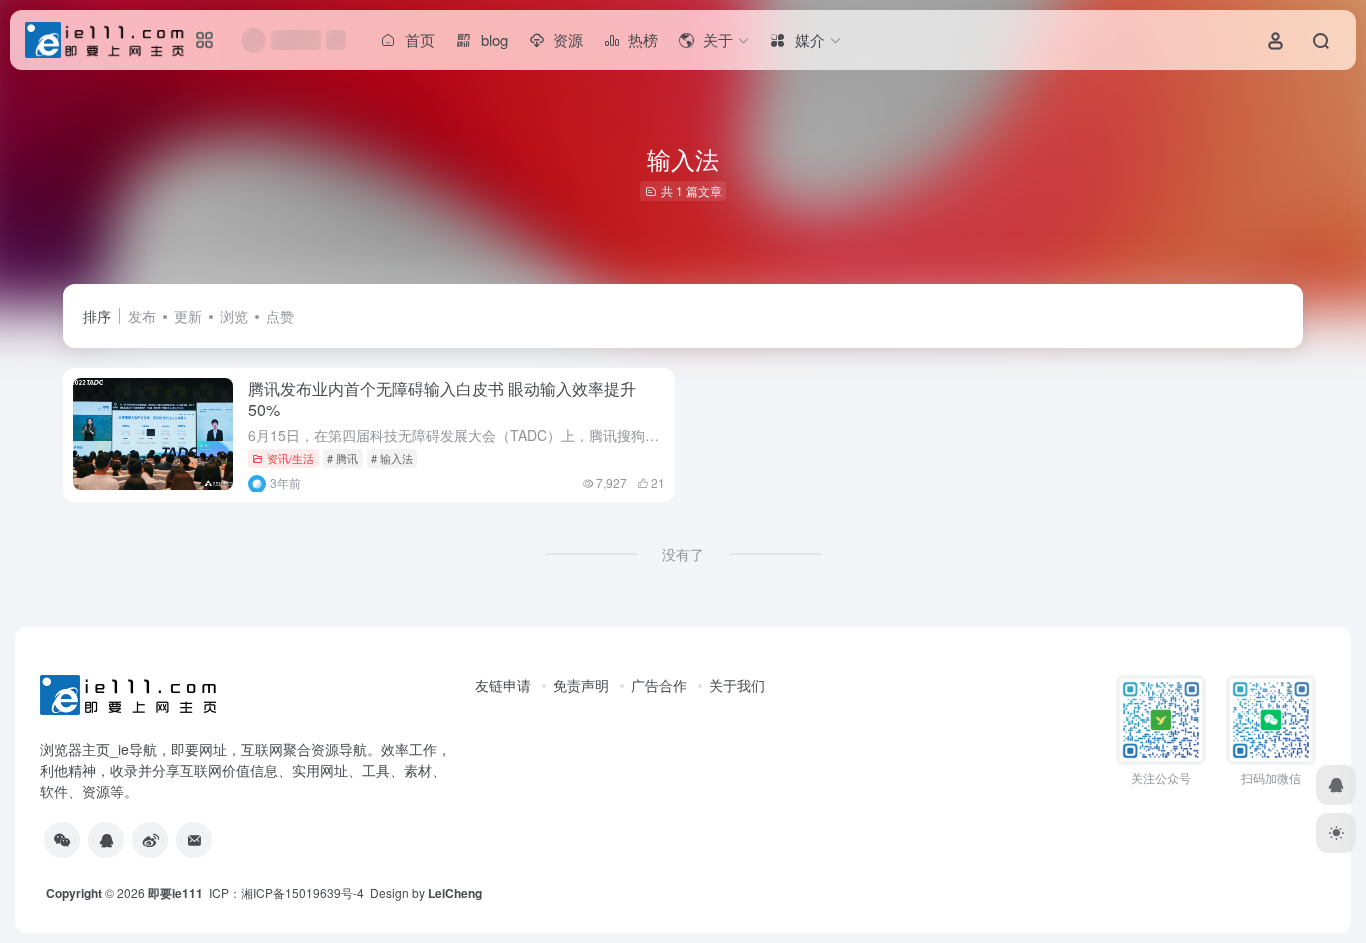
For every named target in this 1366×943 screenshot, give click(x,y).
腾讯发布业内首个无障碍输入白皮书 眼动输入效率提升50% (442, 399)
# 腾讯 (342, 458)
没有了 (683, 554)
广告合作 (659, 685)
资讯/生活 (290, 458)
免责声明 (581, 685)
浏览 (234, 316)
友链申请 (503, 685)
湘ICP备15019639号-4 (302, 892)
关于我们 (737, 685)
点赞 (280, 316)
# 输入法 (392, 458)
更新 (188, 316)
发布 (142, 316)
